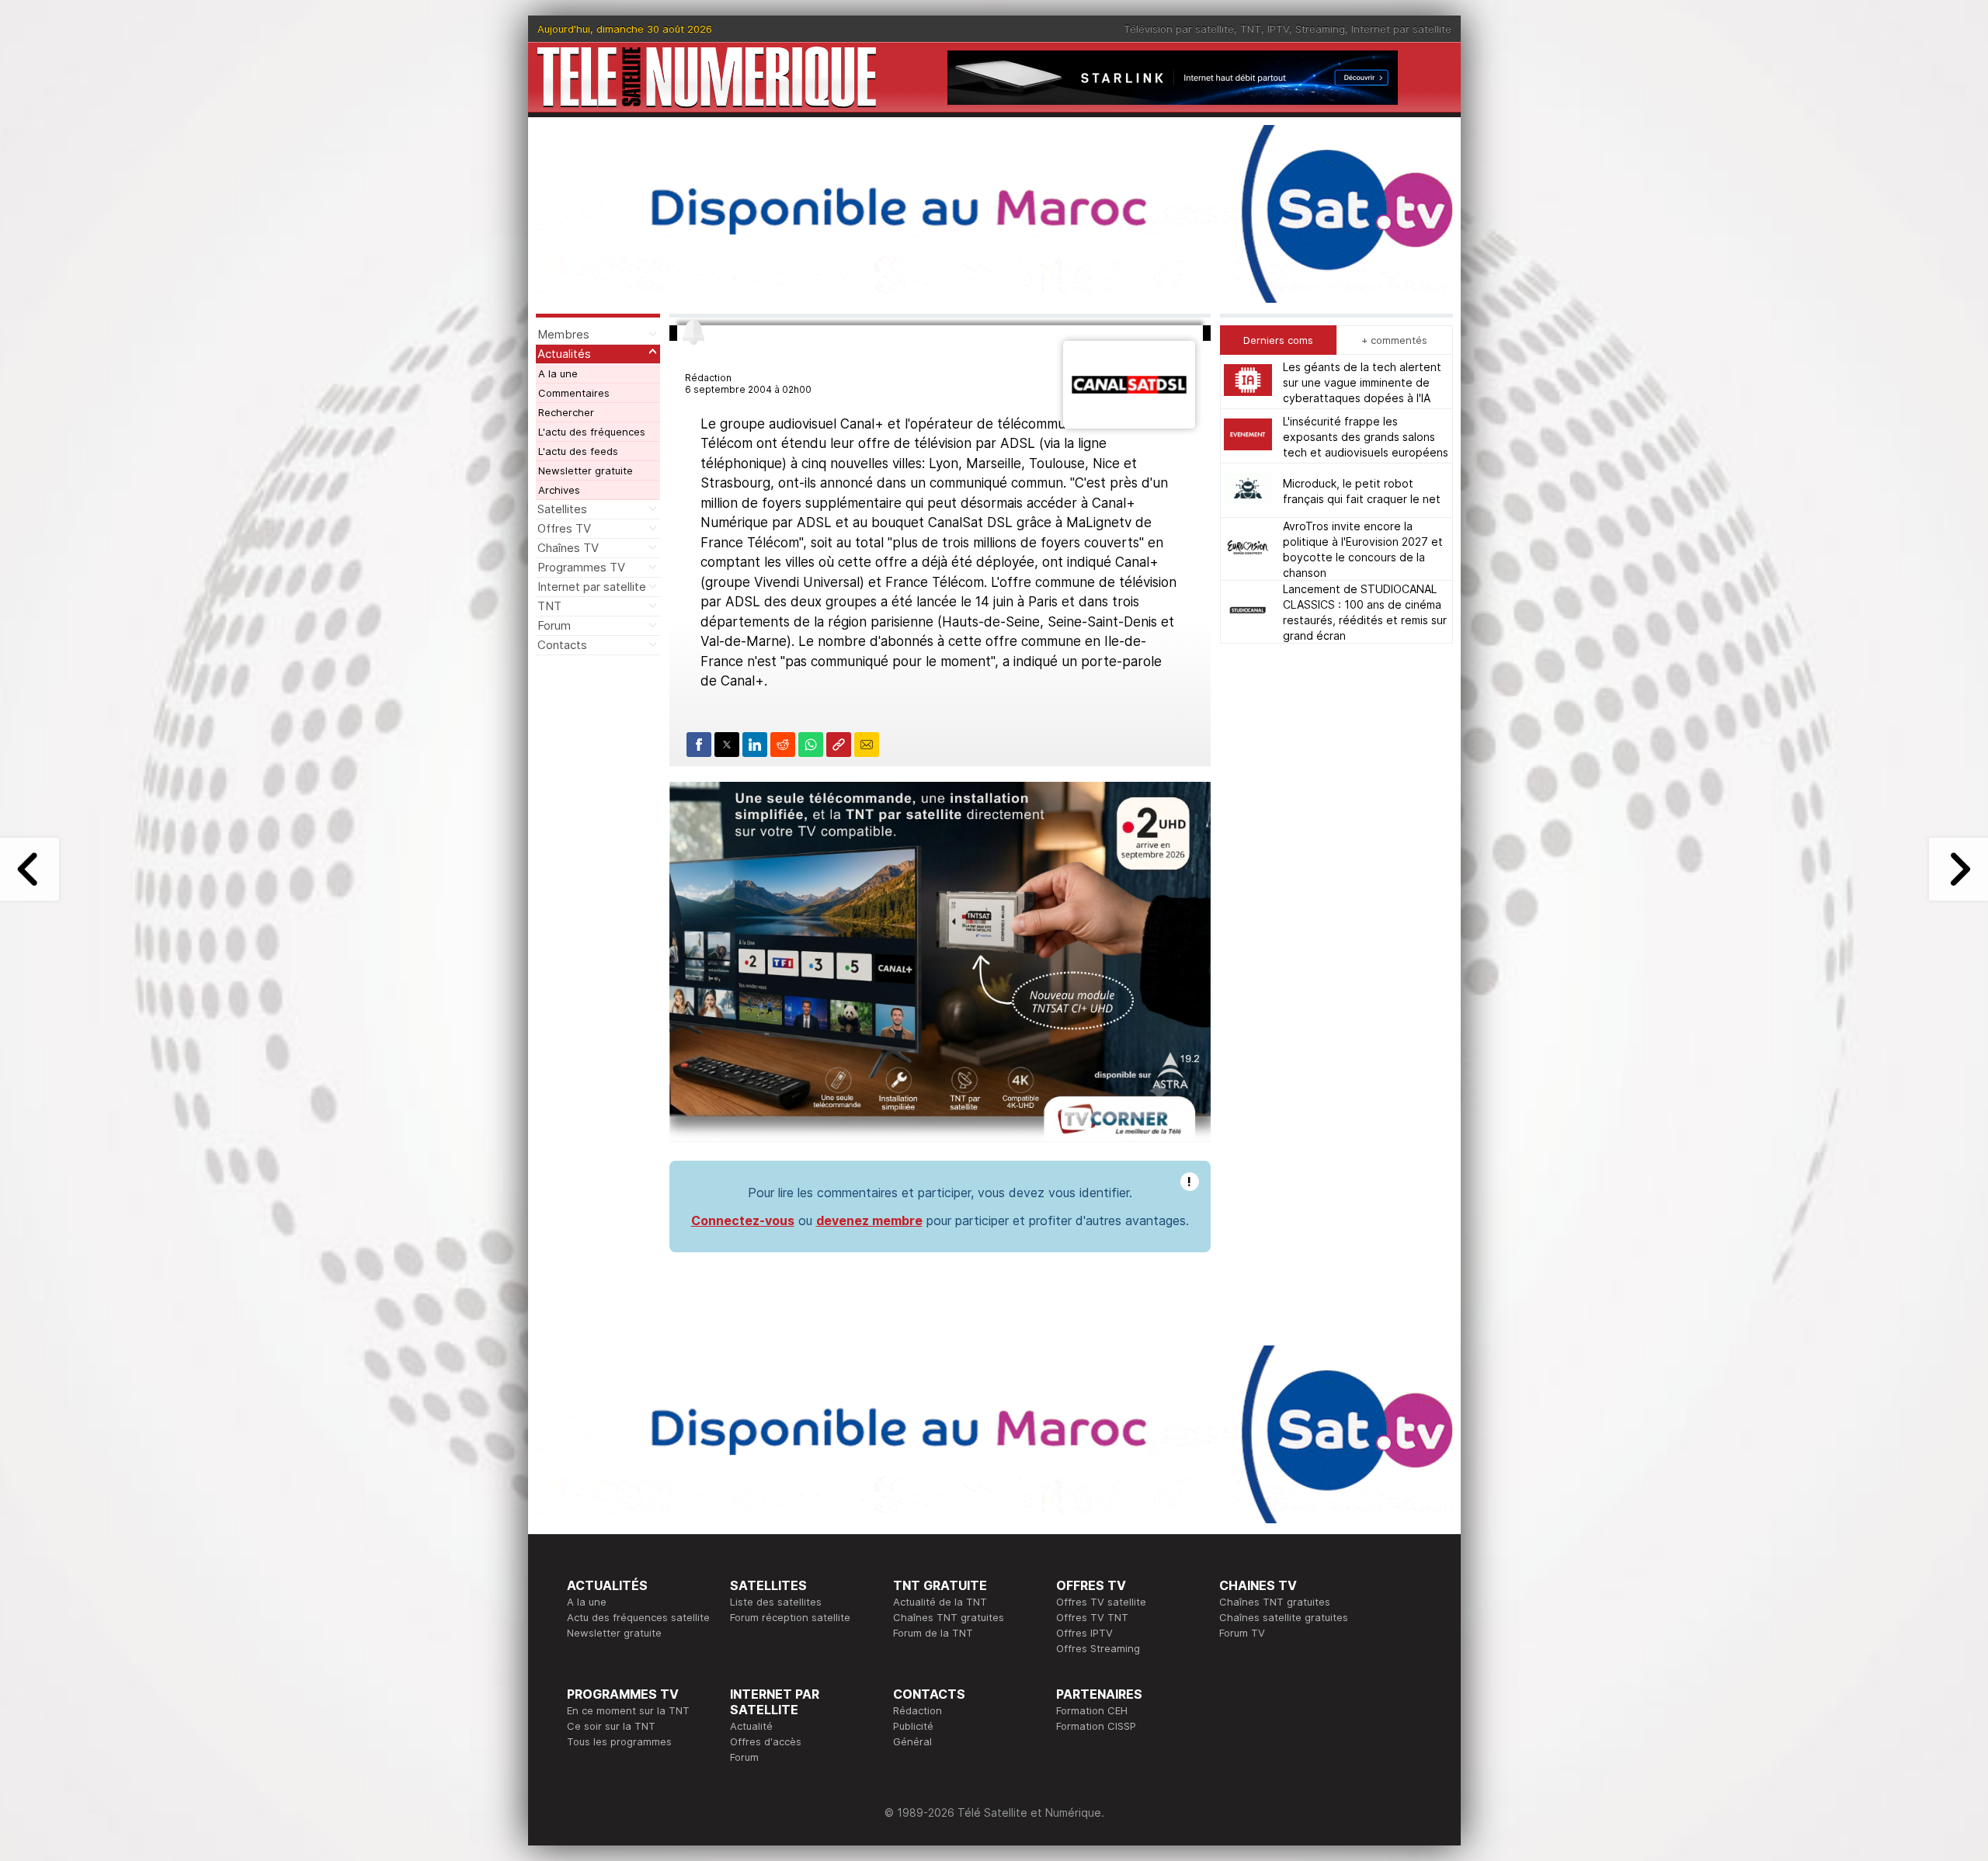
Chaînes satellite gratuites (1284, 1617)
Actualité (751, 1726)
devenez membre (869, 1220)
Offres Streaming (1098, 1648)
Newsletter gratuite (586, 470)
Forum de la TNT (933, 1633)
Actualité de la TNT (940, 1602)
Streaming (1320, 29)
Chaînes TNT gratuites (949, 1617)
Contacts (562, 645)
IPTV (1278, 29)
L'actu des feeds (578, 451)
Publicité (913, 1726)
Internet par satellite (1401, 29)
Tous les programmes (619, 1741)
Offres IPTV (1084, 1633)
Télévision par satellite (1179, 29)
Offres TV (564, 528)
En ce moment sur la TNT (628, 1710)
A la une (558, 373)
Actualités (564, 354)
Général (912, 1741)
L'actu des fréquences (592, 432)
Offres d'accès (766, 1741)
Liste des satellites (776, 1602)
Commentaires (574, 393)
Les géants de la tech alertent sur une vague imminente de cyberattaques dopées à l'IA (1362, 382)
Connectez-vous (743, 1220)
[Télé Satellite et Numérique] (707, 77)
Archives (559, 490)
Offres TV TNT (1092, 1617)
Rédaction (918, 1710)
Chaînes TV (568, 548)
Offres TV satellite (1101, 1602)
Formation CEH (1092, 1710)
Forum (554, 625)
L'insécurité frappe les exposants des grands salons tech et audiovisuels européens (1366, 436)
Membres (563, 334)
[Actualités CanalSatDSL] (1129, 424)
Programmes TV (581, 567)
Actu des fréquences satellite (638, 1617)
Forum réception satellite (790, 1617)
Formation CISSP (1096, 1726)
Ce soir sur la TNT (611, 1726)
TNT (1251, 29)
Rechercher (566, 412)
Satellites (562, 509)
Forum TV (1242, 1633)
